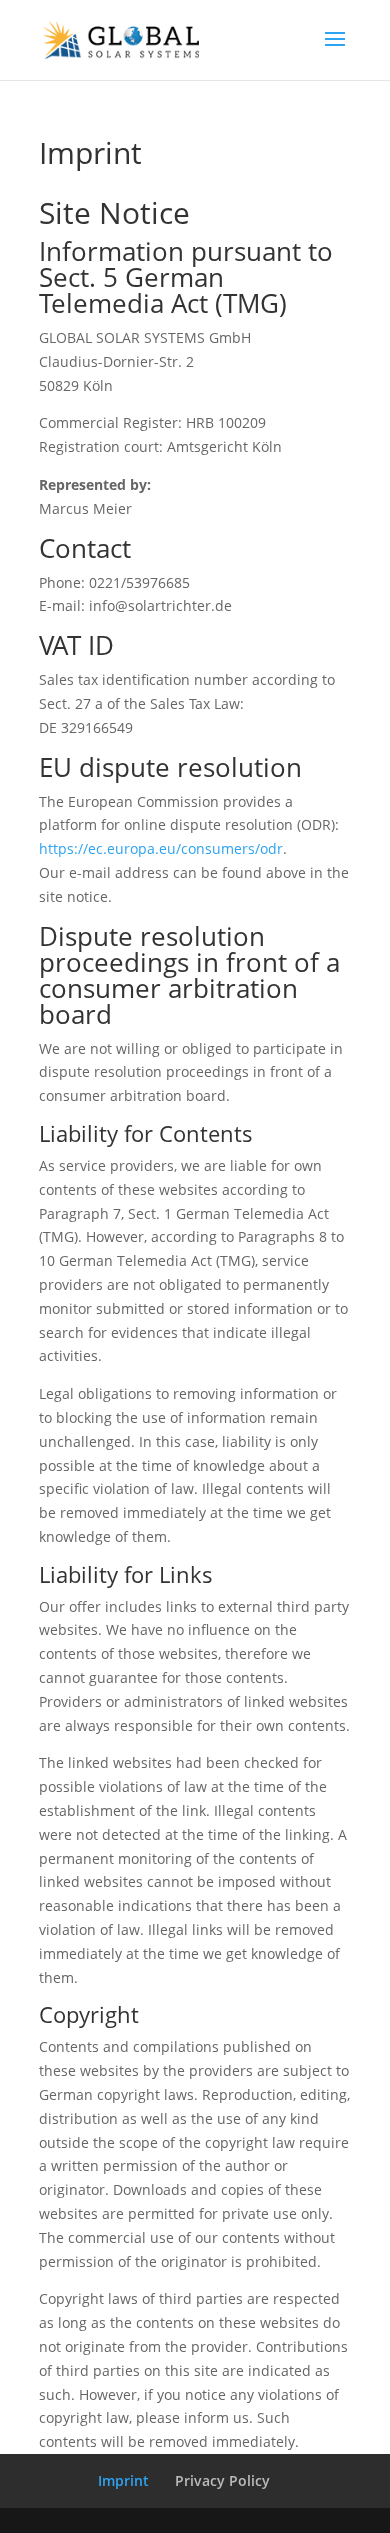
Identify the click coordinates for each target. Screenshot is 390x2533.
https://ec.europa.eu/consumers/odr (161, 848)
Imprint (123, 2480)
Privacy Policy (222, 2480)
